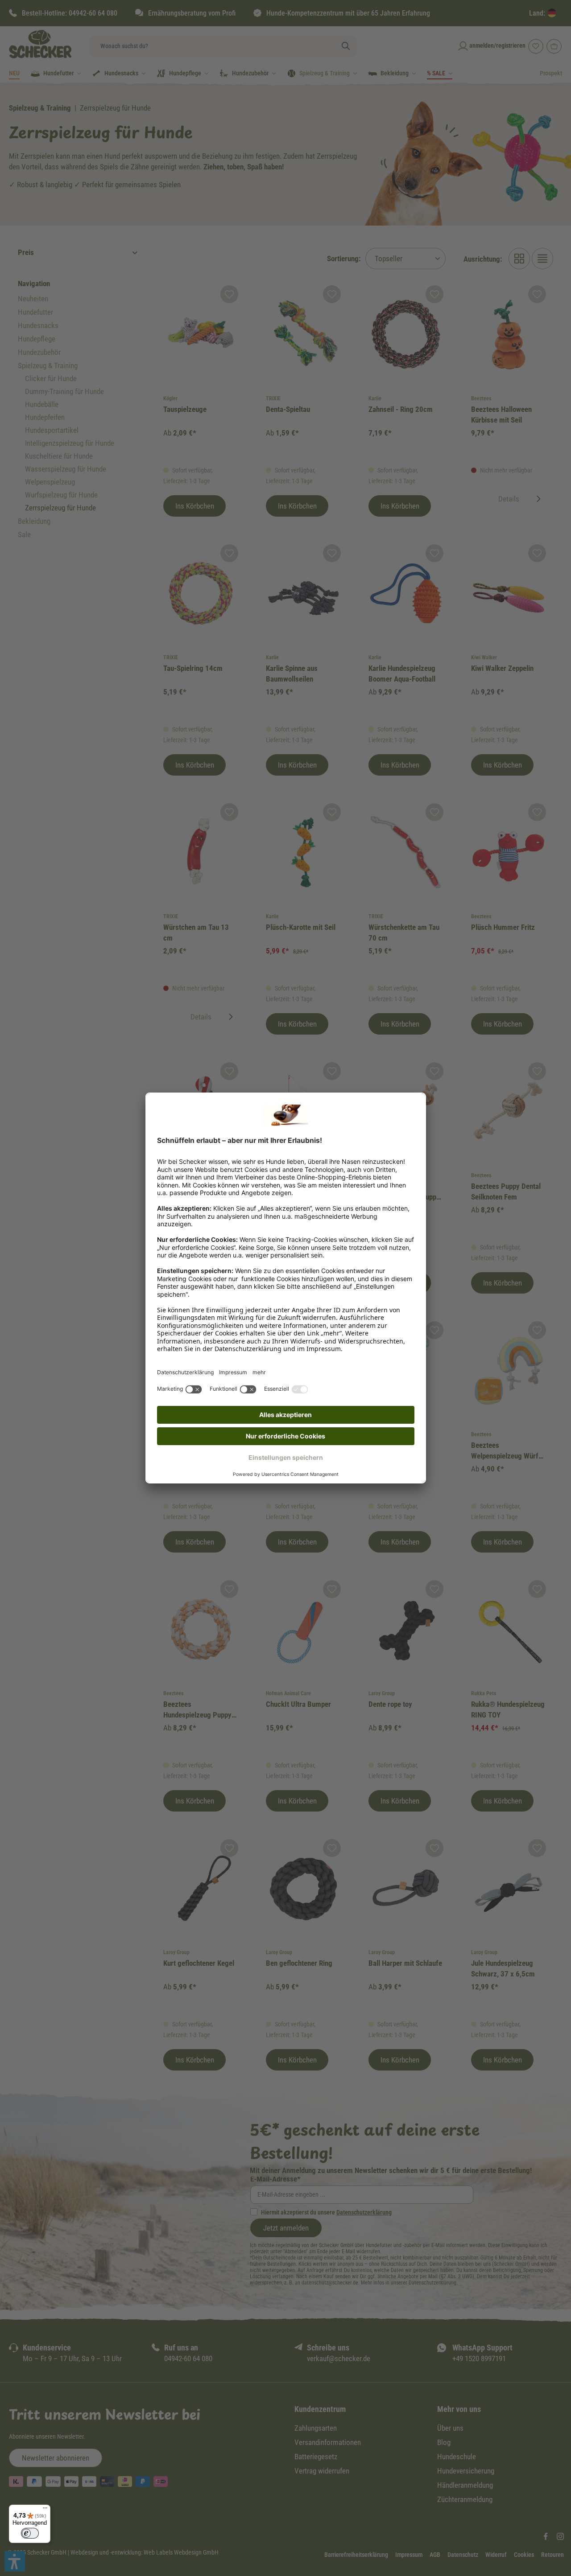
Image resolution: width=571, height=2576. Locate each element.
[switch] (30, 2533)
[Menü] (45, 2510)
